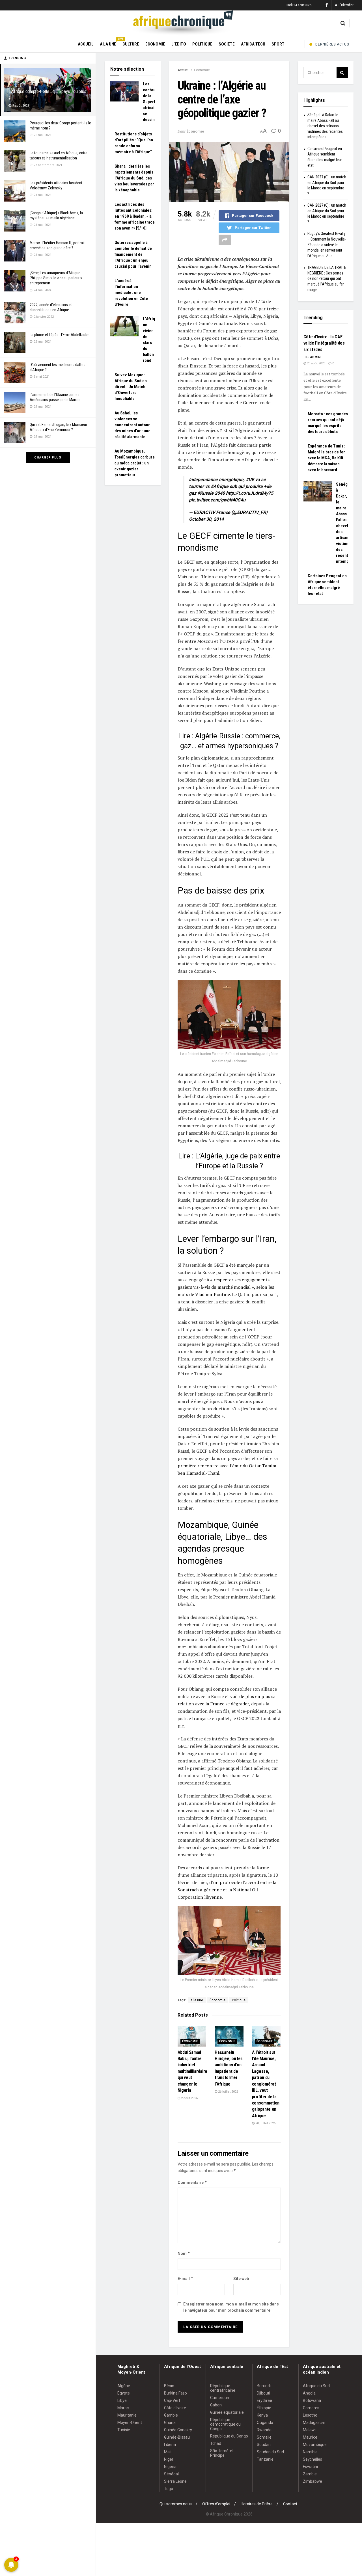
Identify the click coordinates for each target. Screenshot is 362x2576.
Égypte (124, 2393)
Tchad (216, 2443)
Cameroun (220, 2398)
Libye (122, 2400)
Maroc (123, 2408)
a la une (197, 2000)
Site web (241, 2279)
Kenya (262, 2415)
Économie (155, 44)
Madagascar (314, 2423)
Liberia (170, 2445)
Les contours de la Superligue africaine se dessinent (153, 102)
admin (315, 357)
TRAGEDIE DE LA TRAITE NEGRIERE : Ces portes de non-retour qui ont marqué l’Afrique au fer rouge (327, 278)
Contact (290, 2504)
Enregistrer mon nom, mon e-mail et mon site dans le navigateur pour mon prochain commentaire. (231, 2307)
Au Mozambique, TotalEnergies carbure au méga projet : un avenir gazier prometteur (135, 463)
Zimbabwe (313, 2481)
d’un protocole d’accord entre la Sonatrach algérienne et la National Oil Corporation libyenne (227, 1890)
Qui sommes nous (176, 2504)
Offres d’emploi (216, 2504)
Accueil (86, 44)
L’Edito (179, 44)
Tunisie (124, 2430)
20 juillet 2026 (265, 2123)
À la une (108, 43)
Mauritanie (127, 2415)
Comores (311, 2408)
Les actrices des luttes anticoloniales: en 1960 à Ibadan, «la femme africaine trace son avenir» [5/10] (135, 216)
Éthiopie (264, 2408)
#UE (250, 480)
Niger (169, 2459)
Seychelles (313, 2459)
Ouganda (265, 2423)
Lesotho (310, 2415)
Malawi (309, 2430)
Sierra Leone (175, 2481)
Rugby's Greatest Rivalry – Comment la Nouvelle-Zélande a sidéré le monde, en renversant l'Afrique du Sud (327, 245)
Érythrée (264, 2400)
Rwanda (264, 2430)
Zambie (310, 2474)
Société (227, 44)
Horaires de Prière (257, 2504)
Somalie (264, 2437)
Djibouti (263, 2393)
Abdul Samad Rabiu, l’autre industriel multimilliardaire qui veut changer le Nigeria (193, 2071)
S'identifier (346, 5)
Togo (169, 2489)
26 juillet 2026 (228, 2092)
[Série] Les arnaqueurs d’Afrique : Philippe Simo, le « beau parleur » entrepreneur (56, 278)
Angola (309, 2393)
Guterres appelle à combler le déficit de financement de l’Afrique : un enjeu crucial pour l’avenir (133, 254)
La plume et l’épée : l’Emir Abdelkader (59, 335)
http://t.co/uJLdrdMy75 (250, 493)
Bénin (169, 2386)
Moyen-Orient (130, 2423)
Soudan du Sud (270, 2452)
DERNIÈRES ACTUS (332, 44)
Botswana (312, 2400)
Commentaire (192, 2182)
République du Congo (229, 2436)
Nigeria (170, 2467)
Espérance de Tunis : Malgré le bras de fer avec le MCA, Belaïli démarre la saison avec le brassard (327, 458)
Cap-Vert (172, 2400)
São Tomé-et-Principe (223, 2453)
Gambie (171, 2415)
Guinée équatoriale (227, 2412)
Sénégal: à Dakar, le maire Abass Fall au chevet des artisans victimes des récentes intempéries (325, 126)
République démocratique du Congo (225, 2424)
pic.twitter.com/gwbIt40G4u (217, 500)
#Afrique (220, 486)
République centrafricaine (223, 2388)
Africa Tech (253, 44)
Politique (202, 44)
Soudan (264, 2445)
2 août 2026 (189, 2098)
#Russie (205, 493)
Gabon (216, 2405)
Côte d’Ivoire (175, 2408)
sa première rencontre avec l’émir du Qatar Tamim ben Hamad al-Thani (228, 1466)
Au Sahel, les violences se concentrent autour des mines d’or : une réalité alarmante (132, 425)
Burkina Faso (175, 2393)
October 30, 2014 (206, 519)
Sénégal (171, 2474)
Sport (278, 44)
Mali (168, 2452)
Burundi (264, 2386)
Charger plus (48, 458)
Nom (184, 2253)
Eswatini (310, 2467)
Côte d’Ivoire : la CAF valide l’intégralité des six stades (324, 343)
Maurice (310, 2437)
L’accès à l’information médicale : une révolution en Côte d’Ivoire (131, 293)
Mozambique (315, 2445)
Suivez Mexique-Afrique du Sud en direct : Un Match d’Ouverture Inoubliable (131, 387)
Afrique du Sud (316, 2386)
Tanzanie (265, 2459)
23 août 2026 (316, 363)
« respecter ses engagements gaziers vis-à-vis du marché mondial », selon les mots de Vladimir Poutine (226, 1287)
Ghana (170, 2423)
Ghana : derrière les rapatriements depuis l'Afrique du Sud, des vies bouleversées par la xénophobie (134, 178)
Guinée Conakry (178, 2430)
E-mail (186, 2278)
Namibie (310, 2452)
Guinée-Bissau (177, 2437)
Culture (131, 44)
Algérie (124, 2386)
